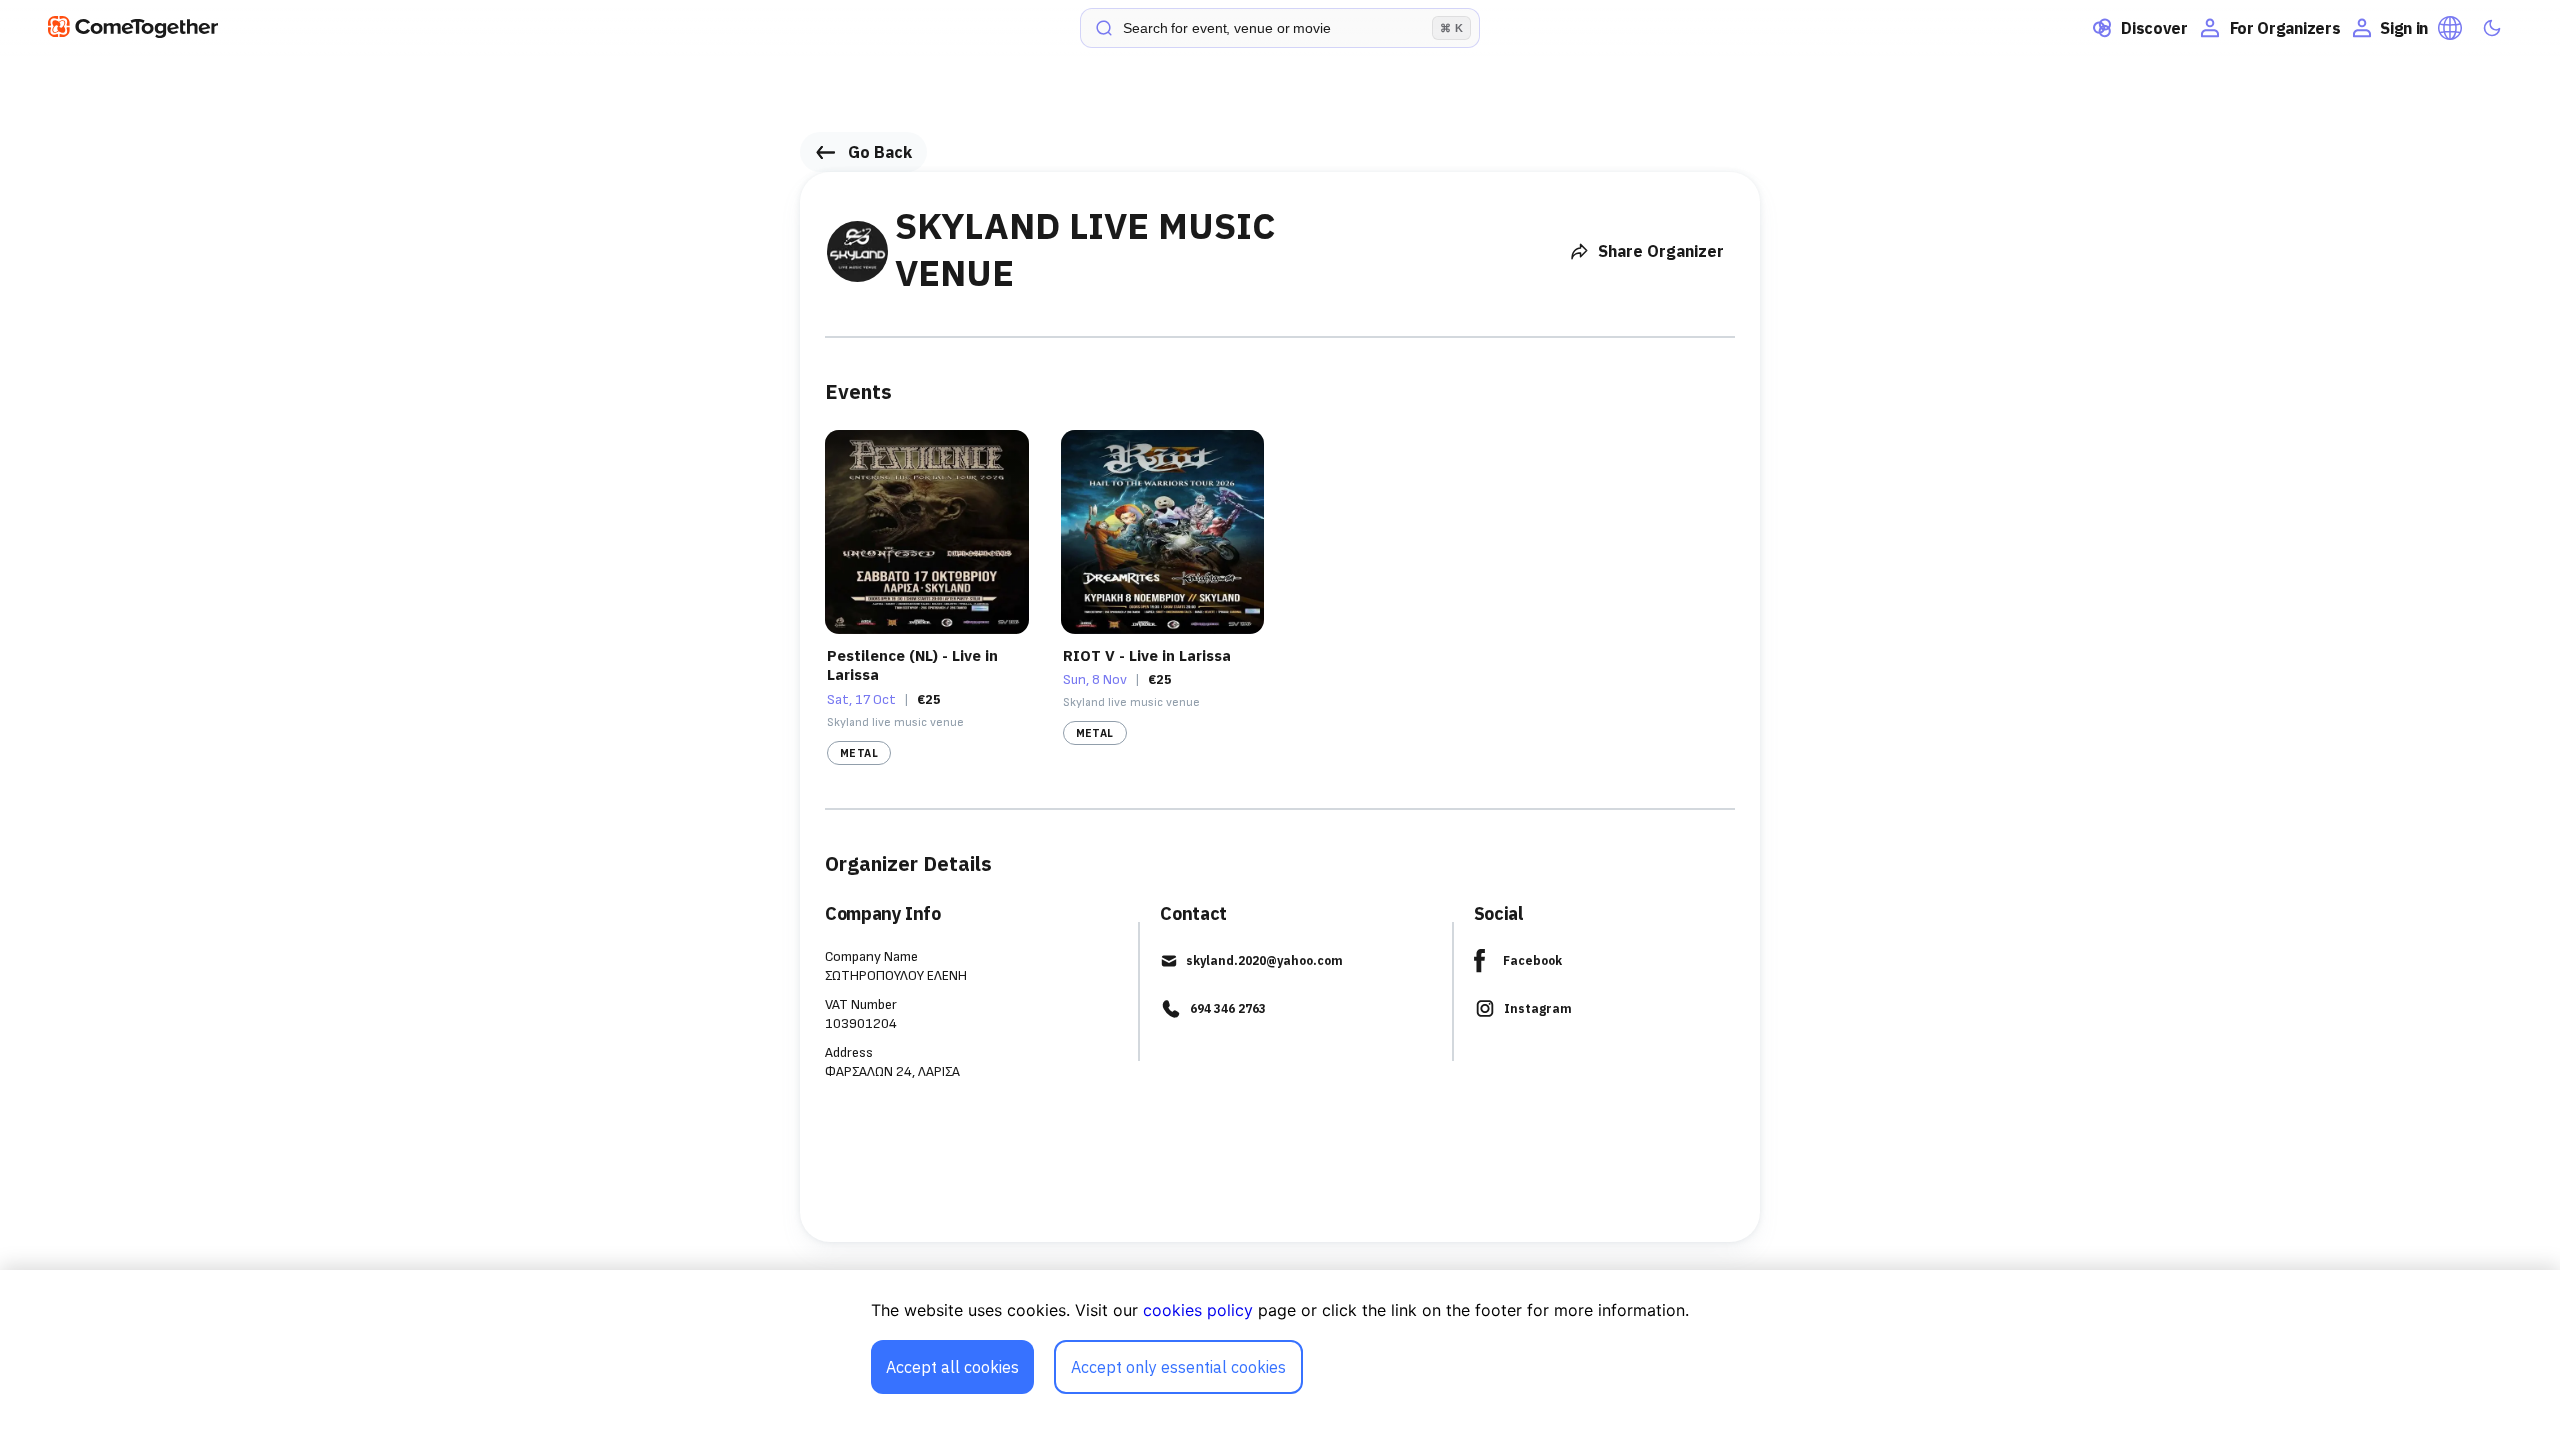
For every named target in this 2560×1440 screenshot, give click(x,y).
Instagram (1538, 1008)
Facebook (1532, 960)
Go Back (880, 152)
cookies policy (1198, 1310)
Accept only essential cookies (1178, 1367)
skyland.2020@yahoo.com (1264, 960)
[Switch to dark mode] (2492, 28)
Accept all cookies (952, 1367)
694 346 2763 (1228, 1008)
